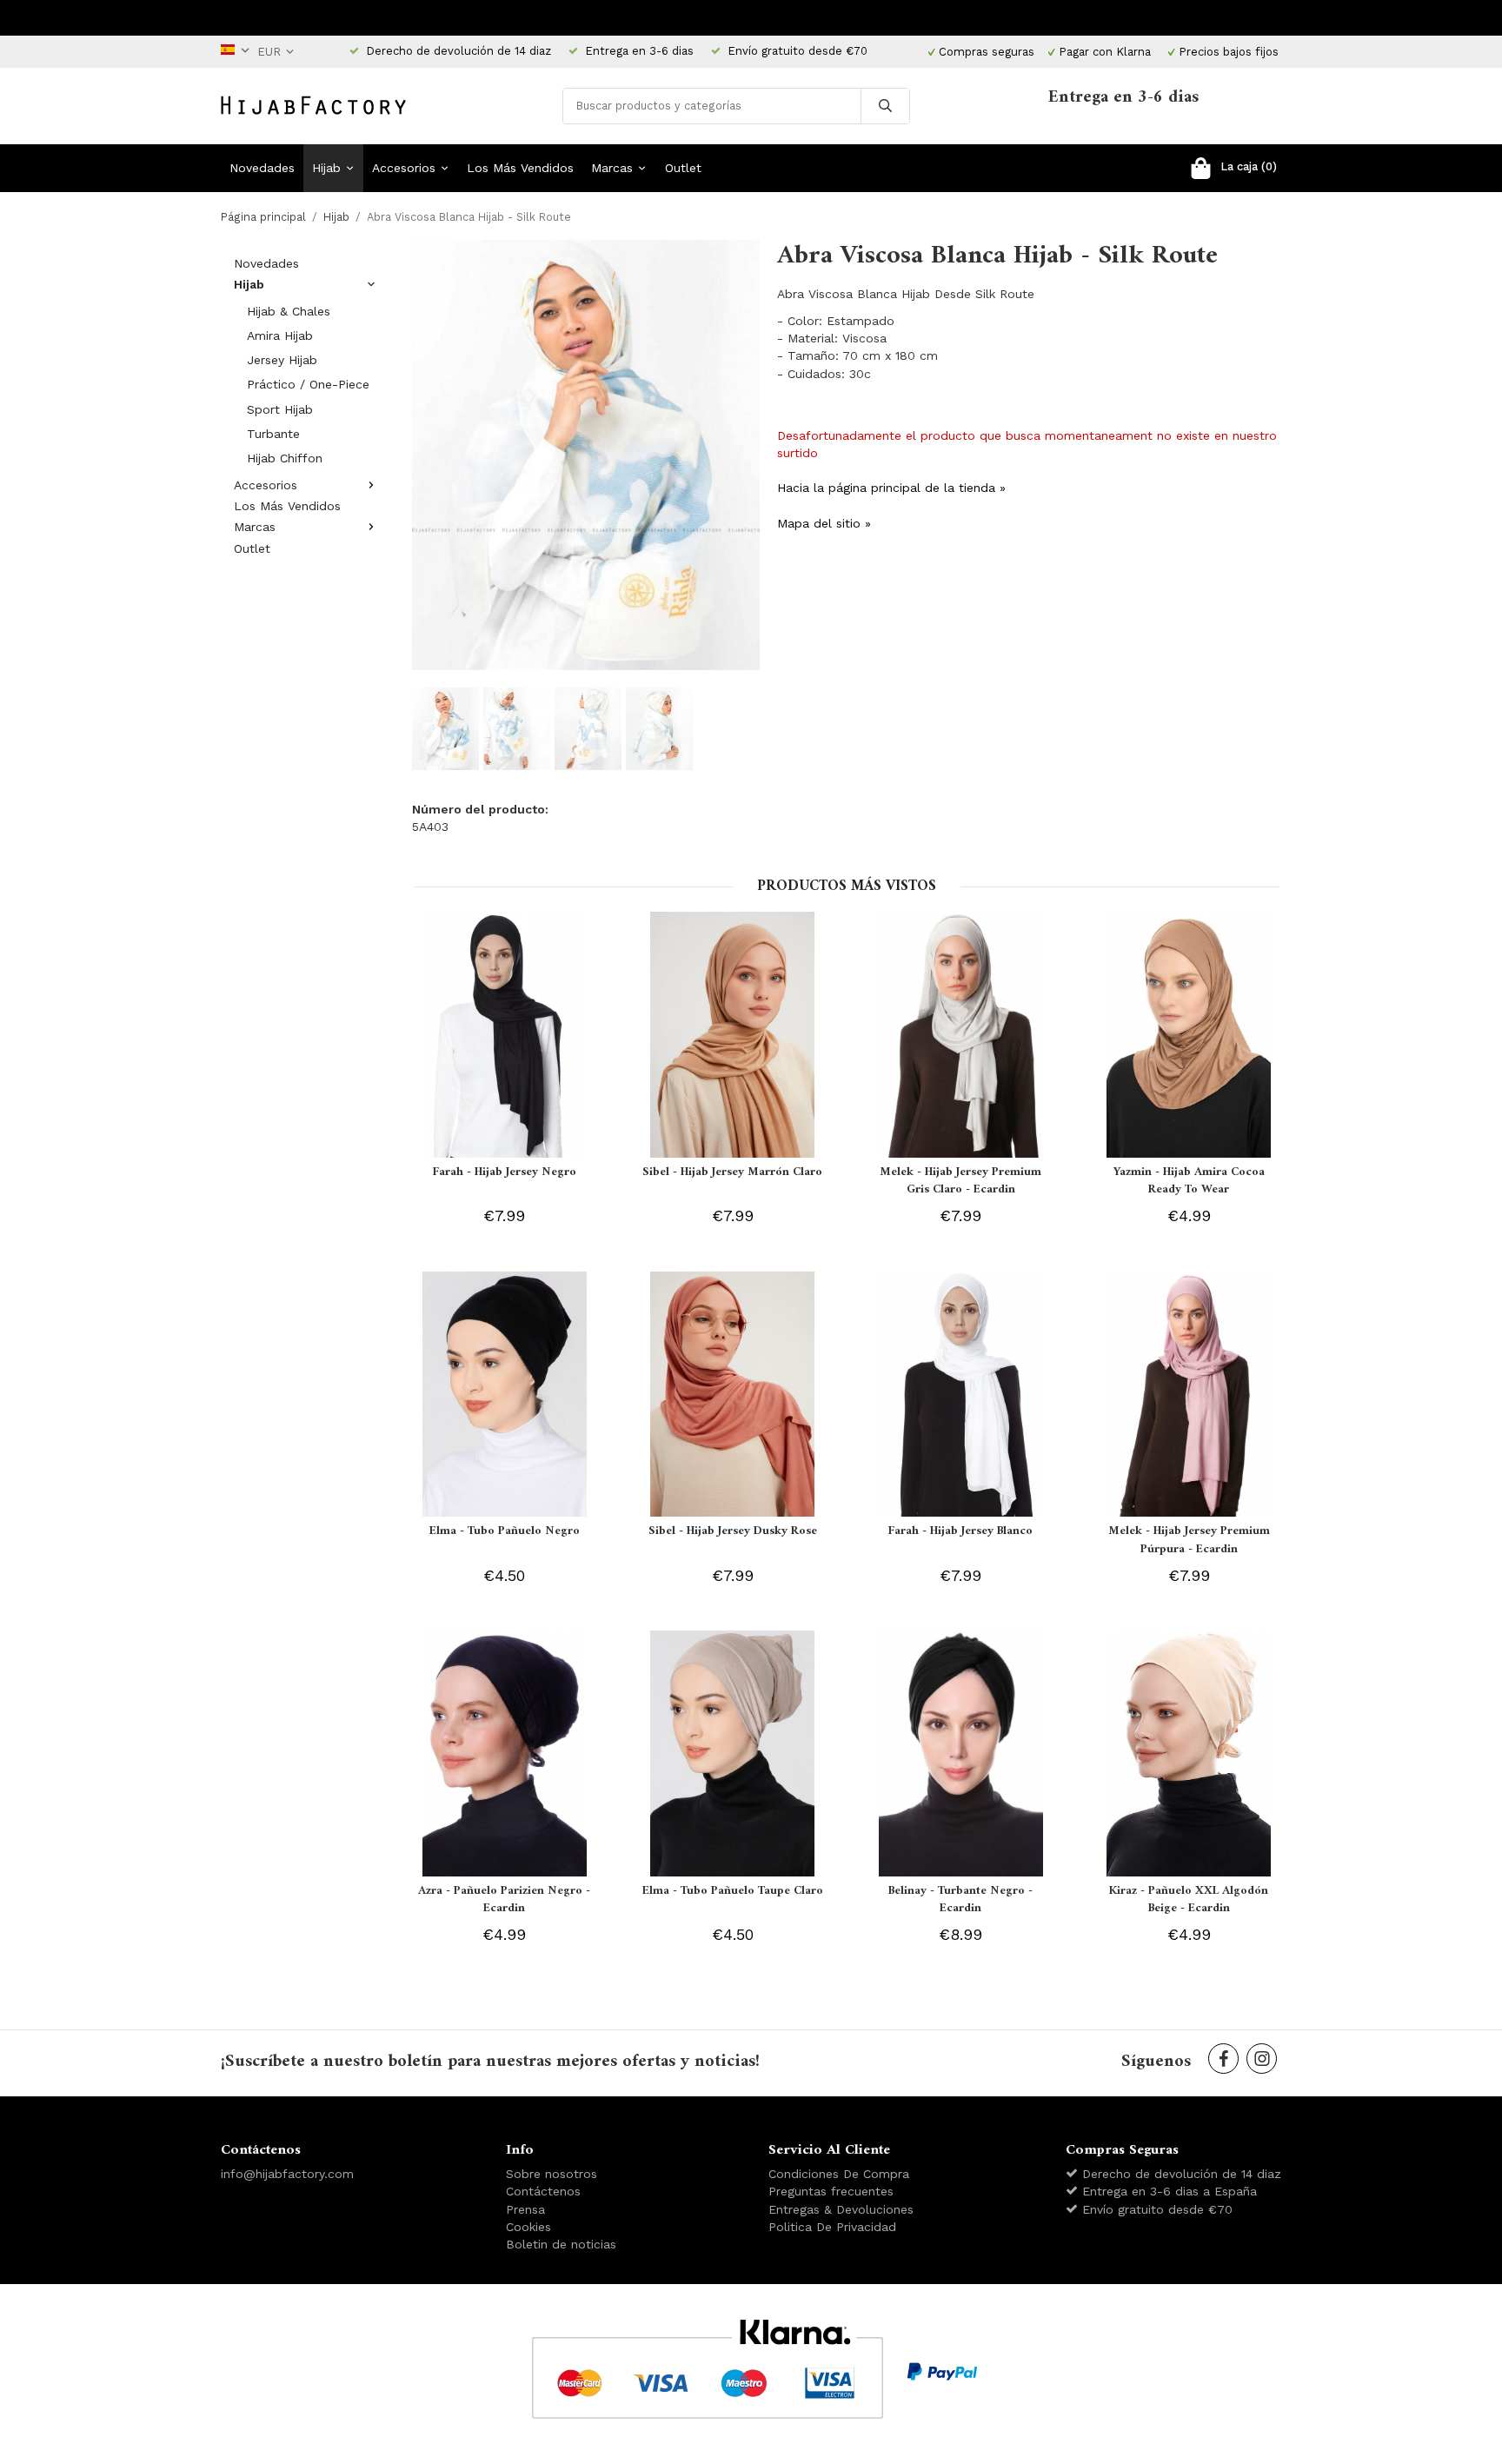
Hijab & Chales (289, 311)
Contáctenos (543, 2191)
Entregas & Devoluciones (841, 2209)
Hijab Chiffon (285, 458)
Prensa (525, 2209)
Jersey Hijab (282, 360)
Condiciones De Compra (839, 2174)
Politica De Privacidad (832, 2227)
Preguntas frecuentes (831, 2191)
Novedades (262, 168)
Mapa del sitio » (824, 523)
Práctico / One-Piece (308, 384)
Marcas (612, 168)
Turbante (273, 434)
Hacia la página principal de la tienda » (891, 488)
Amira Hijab (280, 335)
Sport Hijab (280, 409)
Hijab (326, 168)
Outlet (683, 168)
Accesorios (404, 168)
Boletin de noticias (561, 2244)
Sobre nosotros (552, 2174)
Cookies (528, 2227)
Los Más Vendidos (520, 168)
